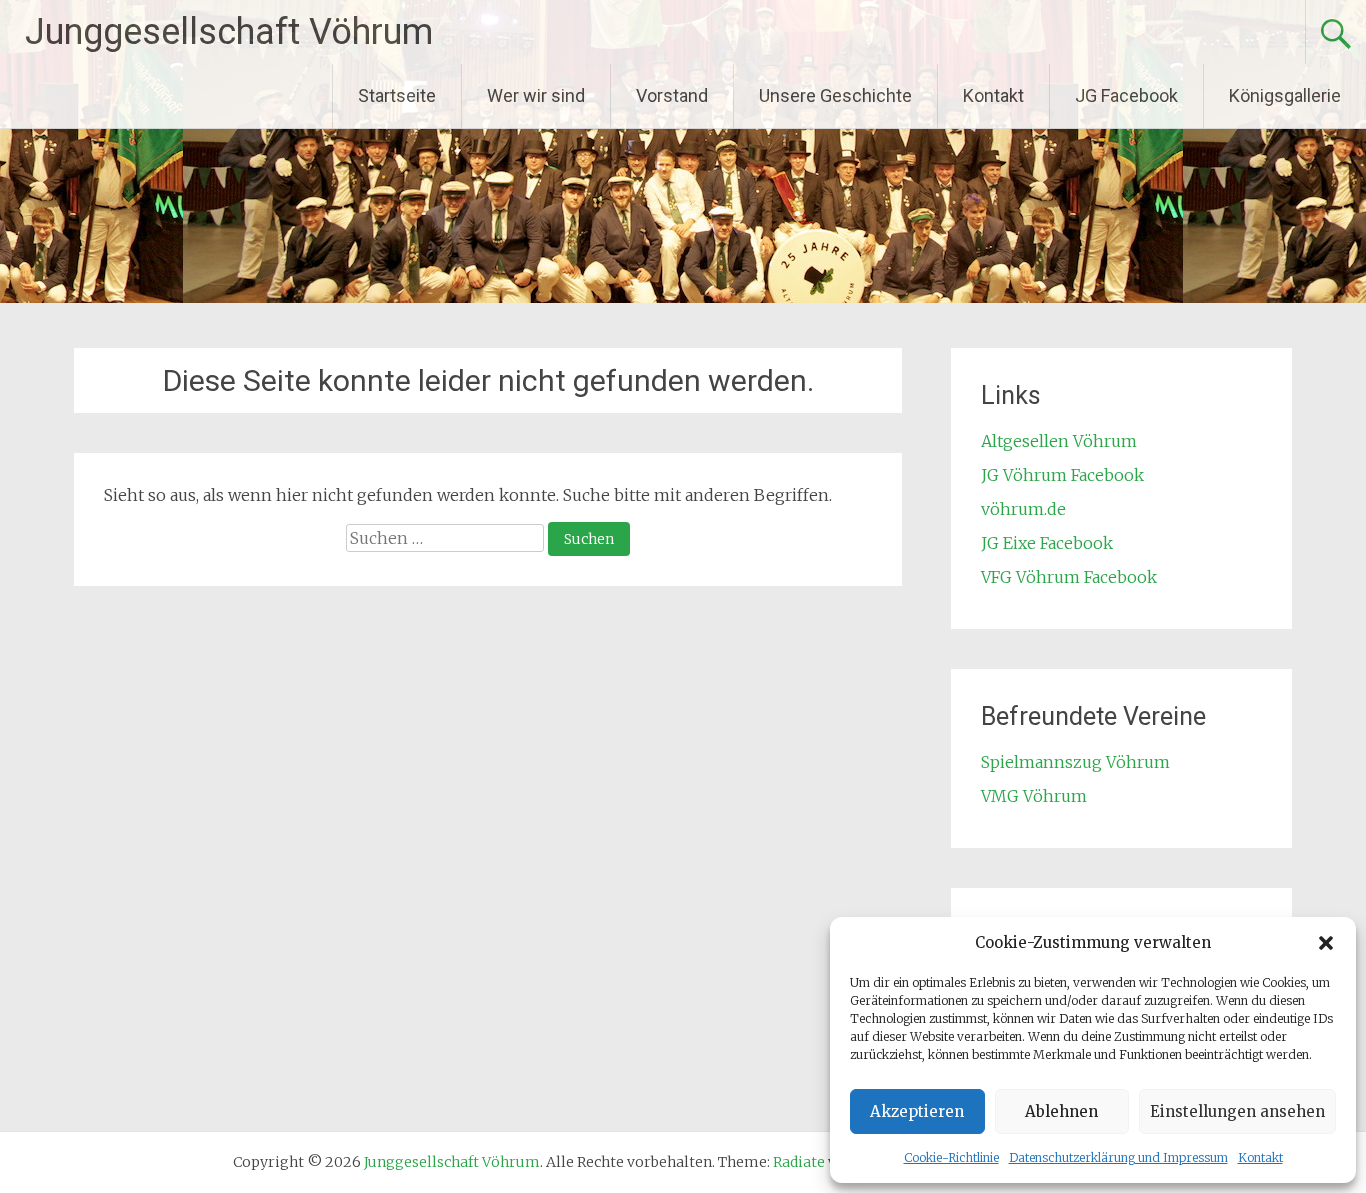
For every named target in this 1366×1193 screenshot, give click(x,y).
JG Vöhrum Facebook (1062, 475)
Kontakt (1260, 1157)
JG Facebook (1126, 95)
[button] (1326, 943)
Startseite (397, 95)
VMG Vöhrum (1034, 796)
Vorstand (672, 95)
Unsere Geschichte (835, 95)
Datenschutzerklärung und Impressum (1118, 1157)
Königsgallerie (1285, 95)
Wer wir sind (536, 95)
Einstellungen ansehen (1237, 1111)
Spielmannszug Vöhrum (1075, 762)
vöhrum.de (1023, 509)
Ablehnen (1061, 1111)
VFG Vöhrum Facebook (1069, 577)
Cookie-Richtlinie (951, 1157)
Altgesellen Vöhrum (1059, 441)
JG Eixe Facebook (1047, 543)
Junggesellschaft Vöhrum (229, 32)
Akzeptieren (917, 1111)
